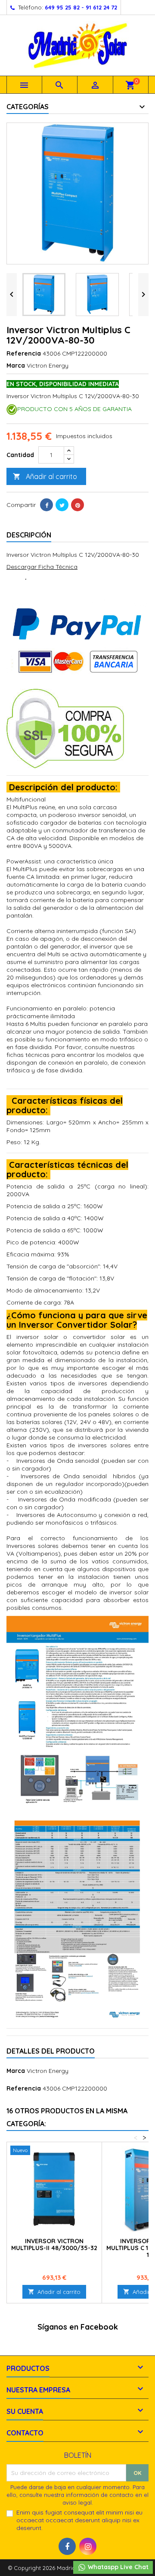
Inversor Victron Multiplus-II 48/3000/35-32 (54, 2244)
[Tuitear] (62, 505)
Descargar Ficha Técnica (42, 567)
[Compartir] (46, 505)
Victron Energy (48, 2071)
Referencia (24, 353)
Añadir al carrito (45, 476)
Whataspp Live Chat (117, 2567)
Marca (16, 365)
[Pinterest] (77, 505)
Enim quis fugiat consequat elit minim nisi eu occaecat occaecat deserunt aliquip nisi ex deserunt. (79, 2520)
